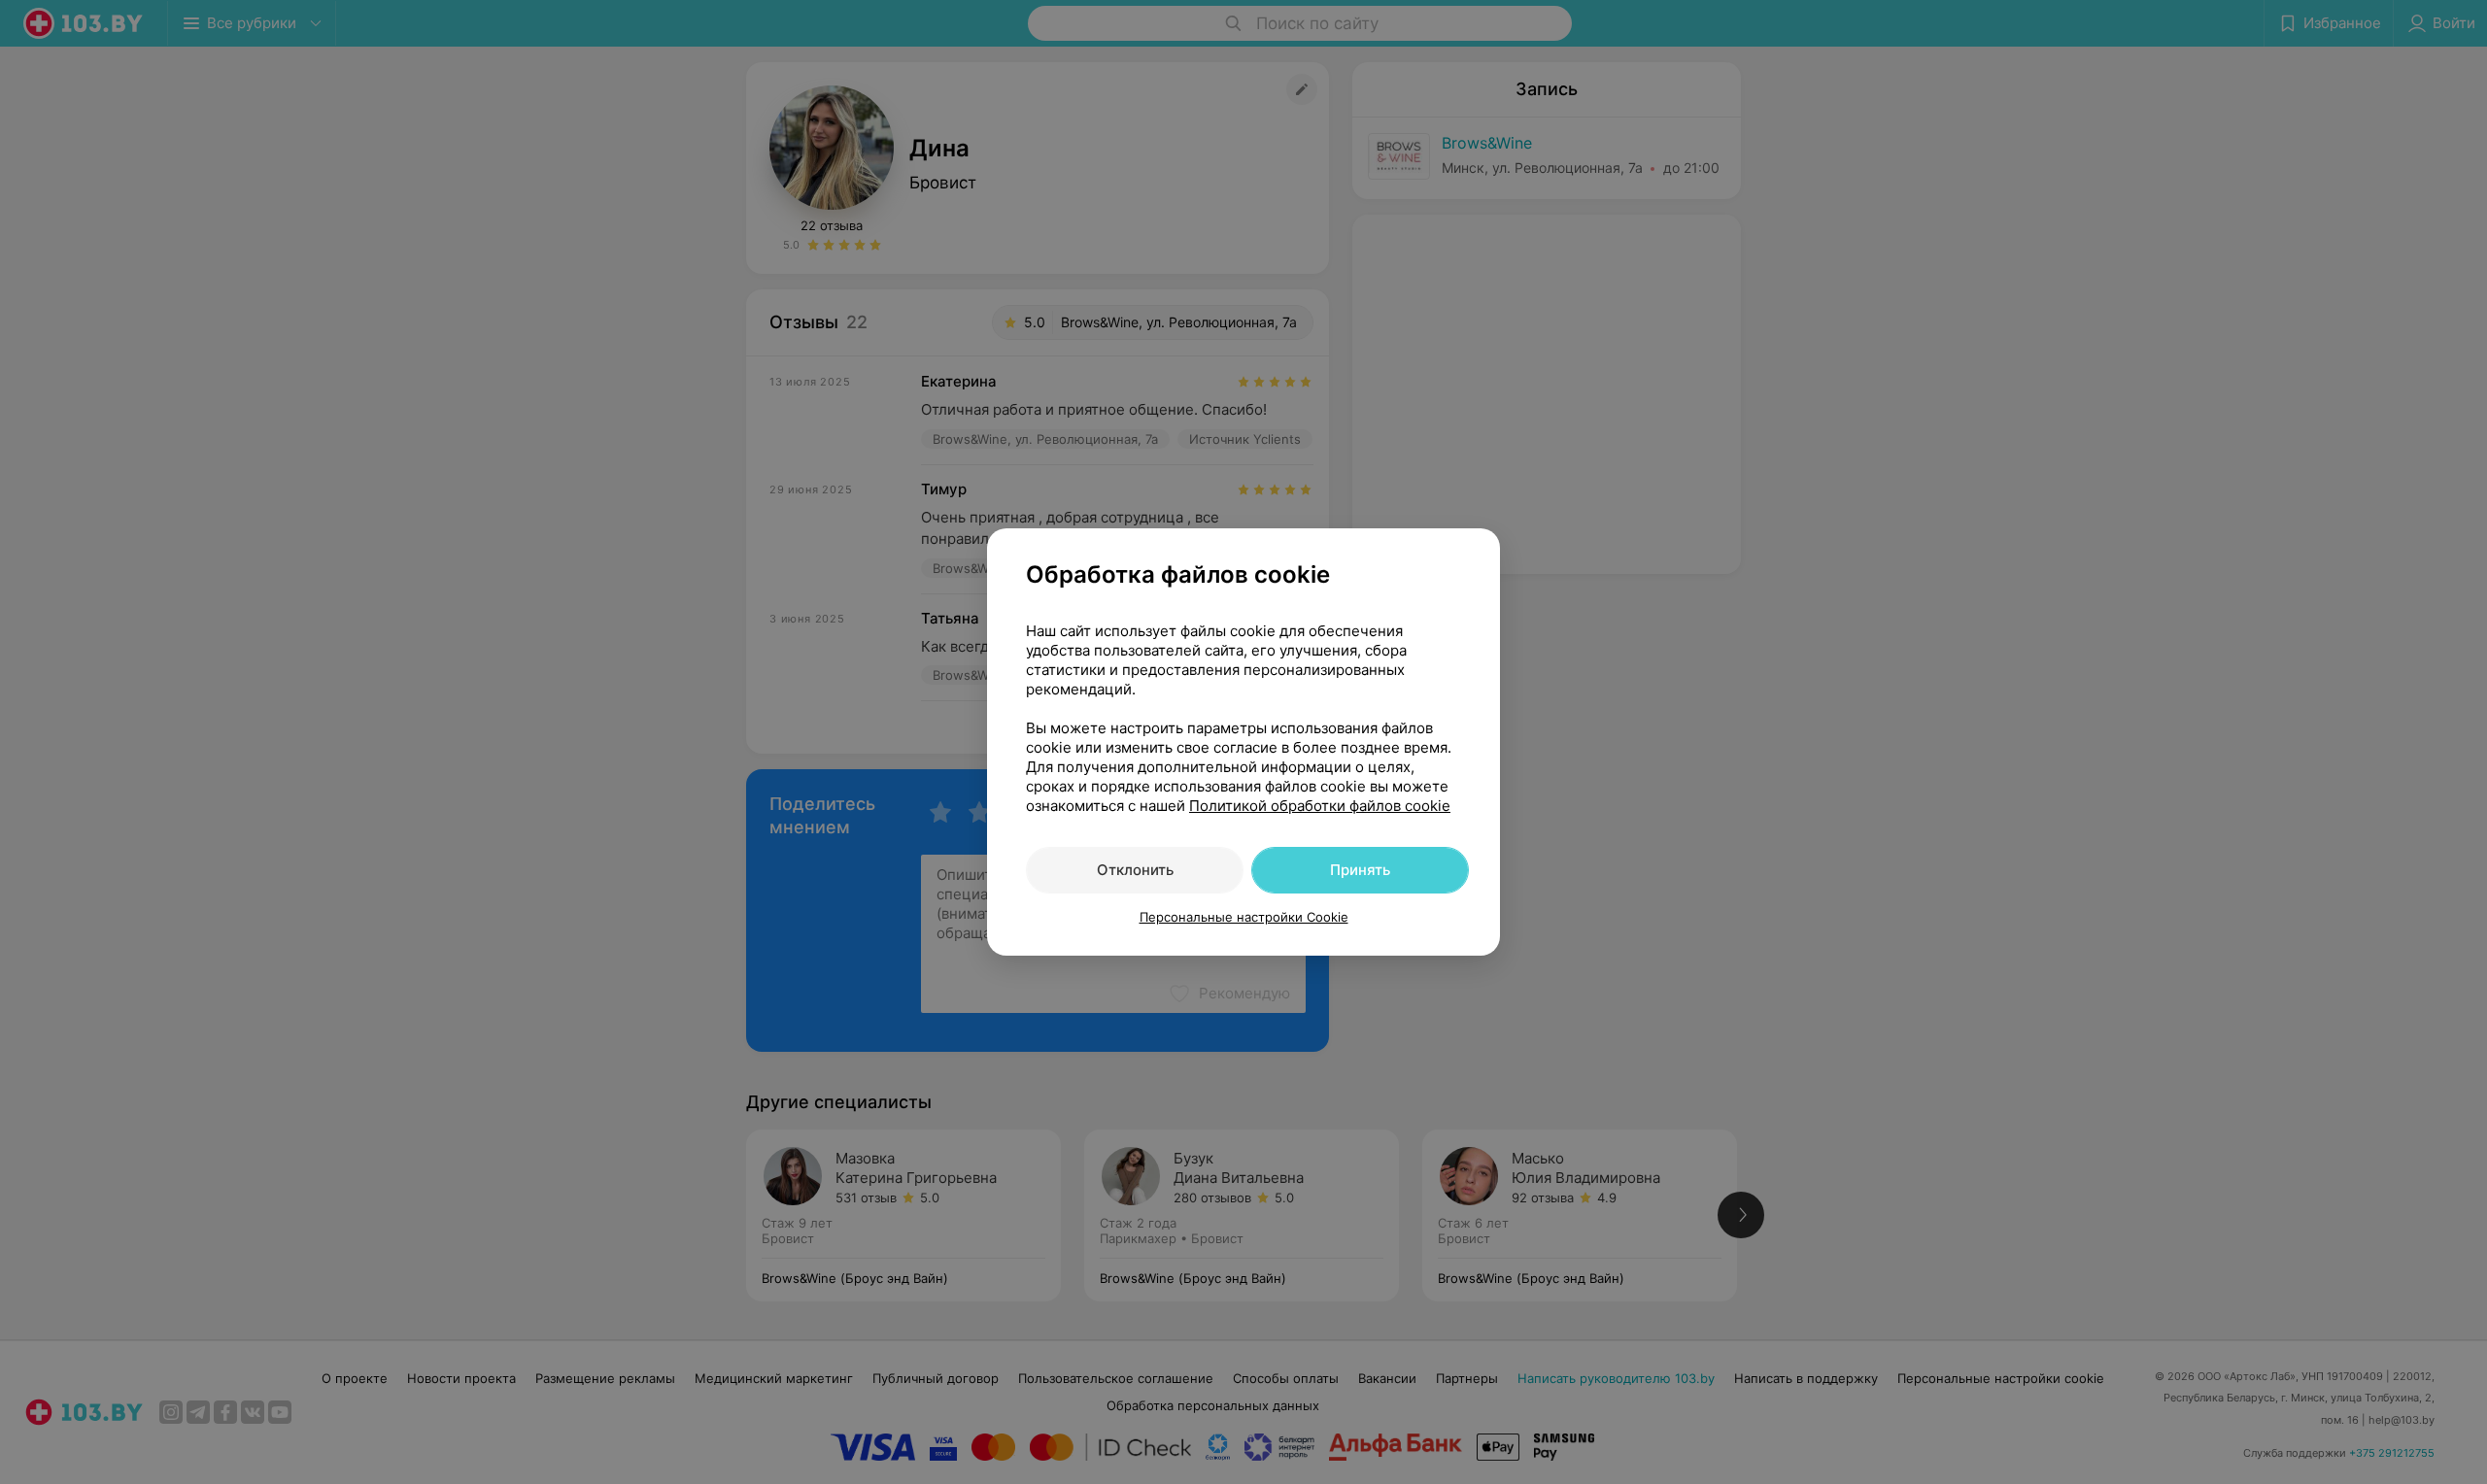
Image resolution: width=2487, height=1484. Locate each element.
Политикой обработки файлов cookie (1320, 806)
